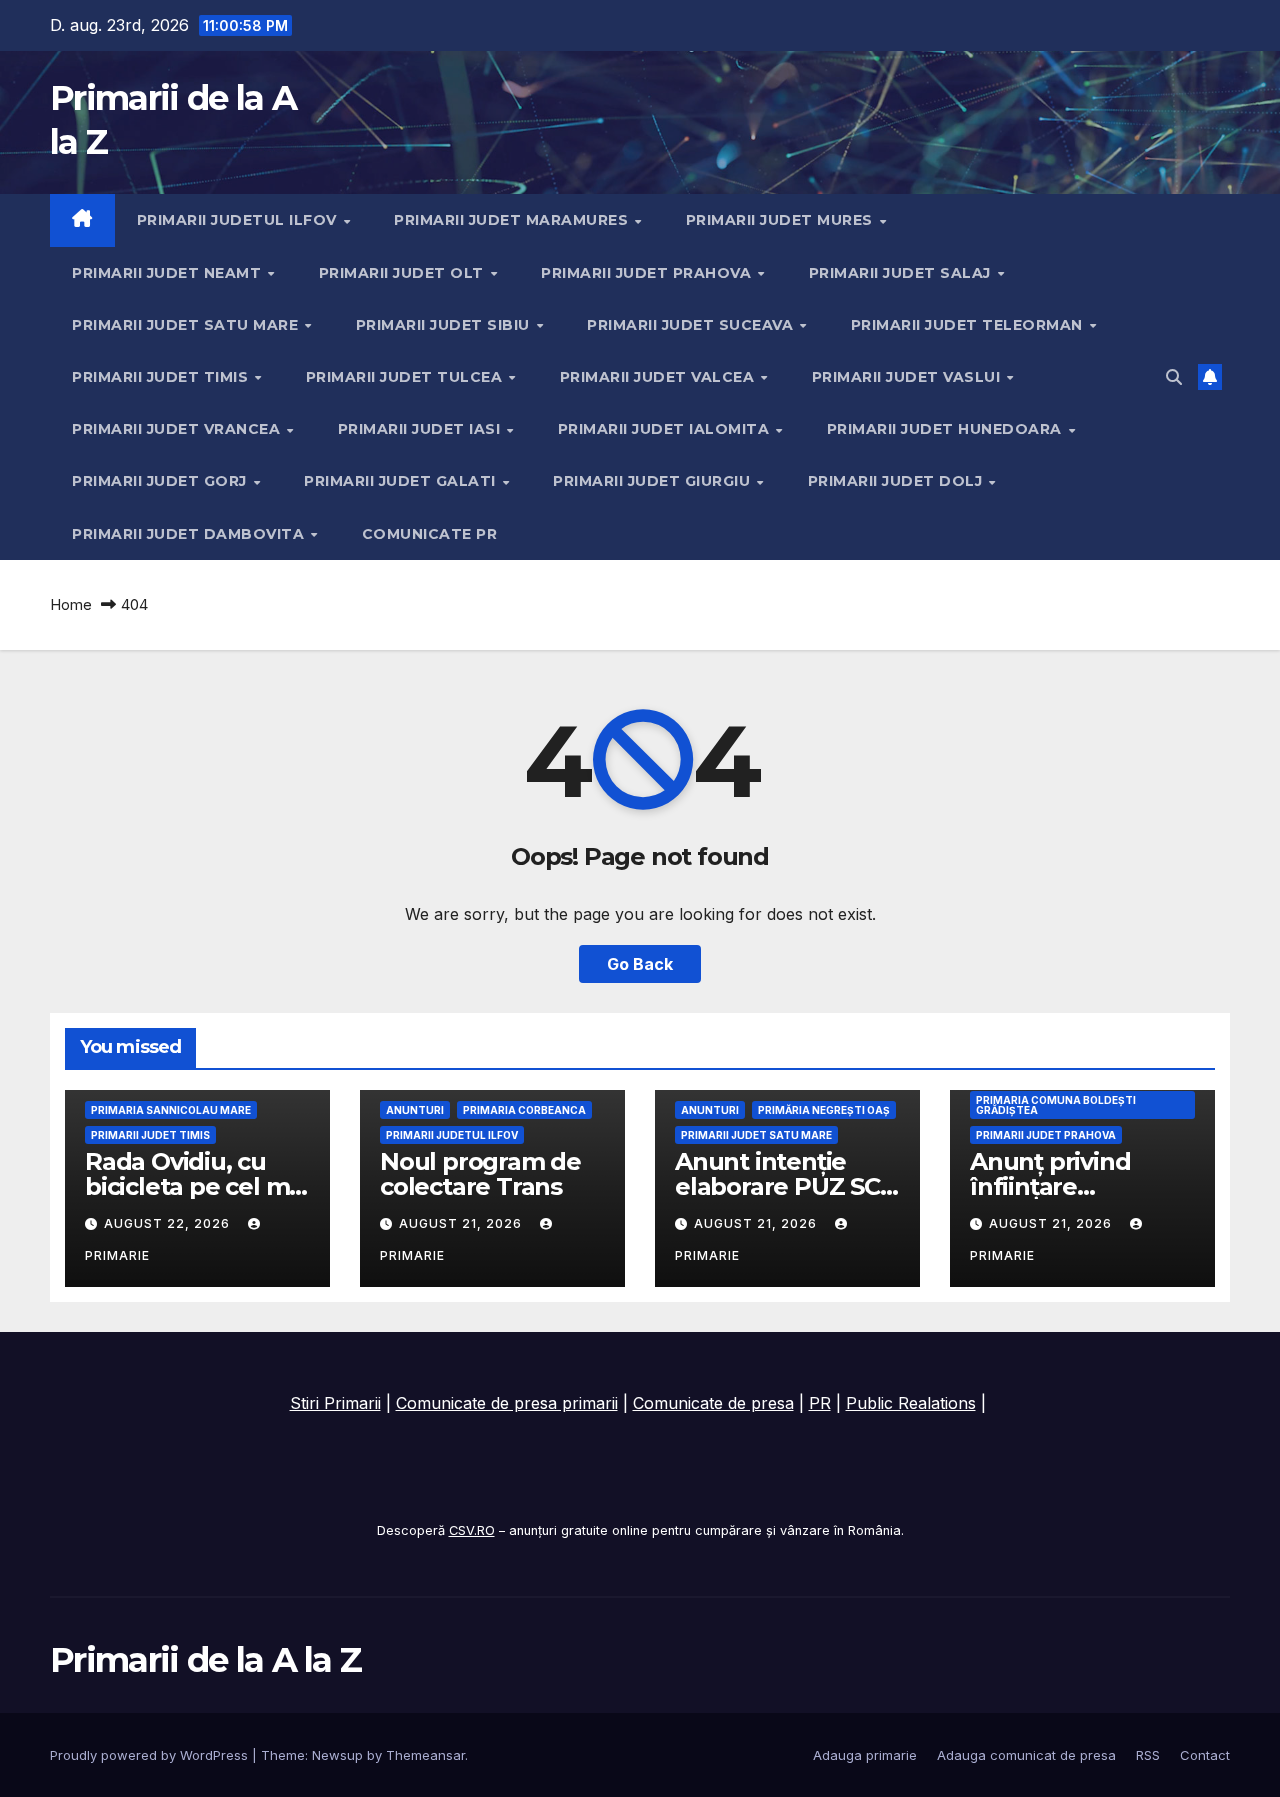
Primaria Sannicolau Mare (171, 1110)
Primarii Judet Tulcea (406, 377)
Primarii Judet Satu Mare (187, 325)
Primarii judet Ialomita (666, 429)
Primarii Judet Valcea (659, 377)
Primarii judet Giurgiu (654, 481)
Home (71, 604)
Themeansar (425, 1755)
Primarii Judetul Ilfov (239, 220)
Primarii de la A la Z (205, 1660)
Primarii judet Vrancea (178, 429)
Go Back (640, 964)
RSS (1148, 1755)
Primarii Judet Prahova (648, 273)
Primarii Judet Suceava (692, 325)
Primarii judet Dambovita (190, 534)
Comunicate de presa (713, 1403)
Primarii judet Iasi (421, 429)
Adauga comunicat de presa (1026, 1755)
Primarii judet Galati (402, 481)
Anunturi (415, 1110)
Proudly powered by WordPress (151, 1755)
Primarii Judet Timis (162, 377)
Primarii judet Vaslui (908, 377)
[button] (1174, 377)
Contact (1205, 1755)
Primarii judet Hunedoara (947, 429)
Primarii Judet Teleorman (969, 325)
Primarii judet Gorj (161, 481)
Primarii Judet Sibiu (445, 325)
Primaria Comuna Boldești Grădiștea (1056, 1105)
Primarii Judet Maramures (513, 220)
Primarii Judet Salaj (902, 273)
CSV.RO (472, 1530)
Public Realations (911, 1403)
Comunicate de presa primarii (507, 1403)
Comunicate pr (430, 534)
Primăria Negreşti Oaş (824, 1110)
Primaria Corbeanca (524, 1110)
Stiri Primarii (335, 1403)
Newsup (337, 1755)
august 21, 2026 (462, 1223)
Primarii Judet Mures (782, 220)
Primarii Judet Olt (404, 273)
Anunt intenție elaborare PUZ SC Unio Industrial (777, 1186)
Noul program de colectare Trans (480, 1174)
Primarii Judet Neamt (169, 273)
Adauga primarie (865, 1755)
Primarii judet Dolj (897, 481)
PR (820, 1403)
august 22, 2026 (169, 1223)
